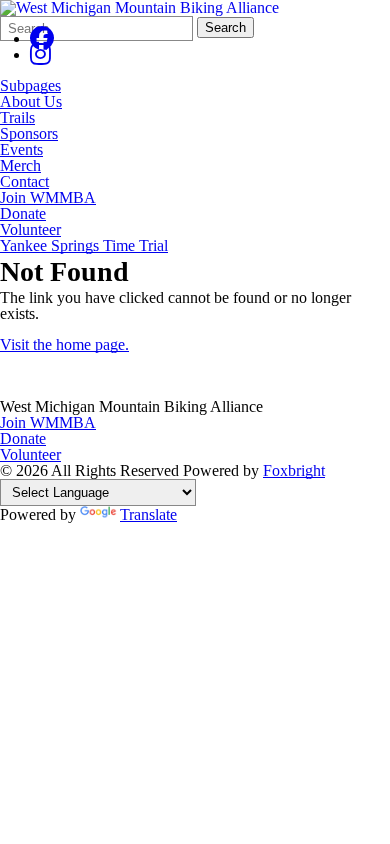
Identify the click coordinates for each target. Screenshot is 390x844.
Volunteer (30, 230)
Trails (17, 118)
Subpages (30, 86)
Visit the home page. (64, 344)
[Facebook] (42, 38)
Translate (148, 514)
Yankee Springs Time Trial (84, 246)
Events (21, 150)
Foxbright (294, 470)
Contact (24, 182)
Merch (20, 166)
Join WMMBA (48, 198)
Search (225, 27)
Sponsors (29, 134)
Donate (23, 214)
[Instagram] (40, 54)
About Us (31, 102)
